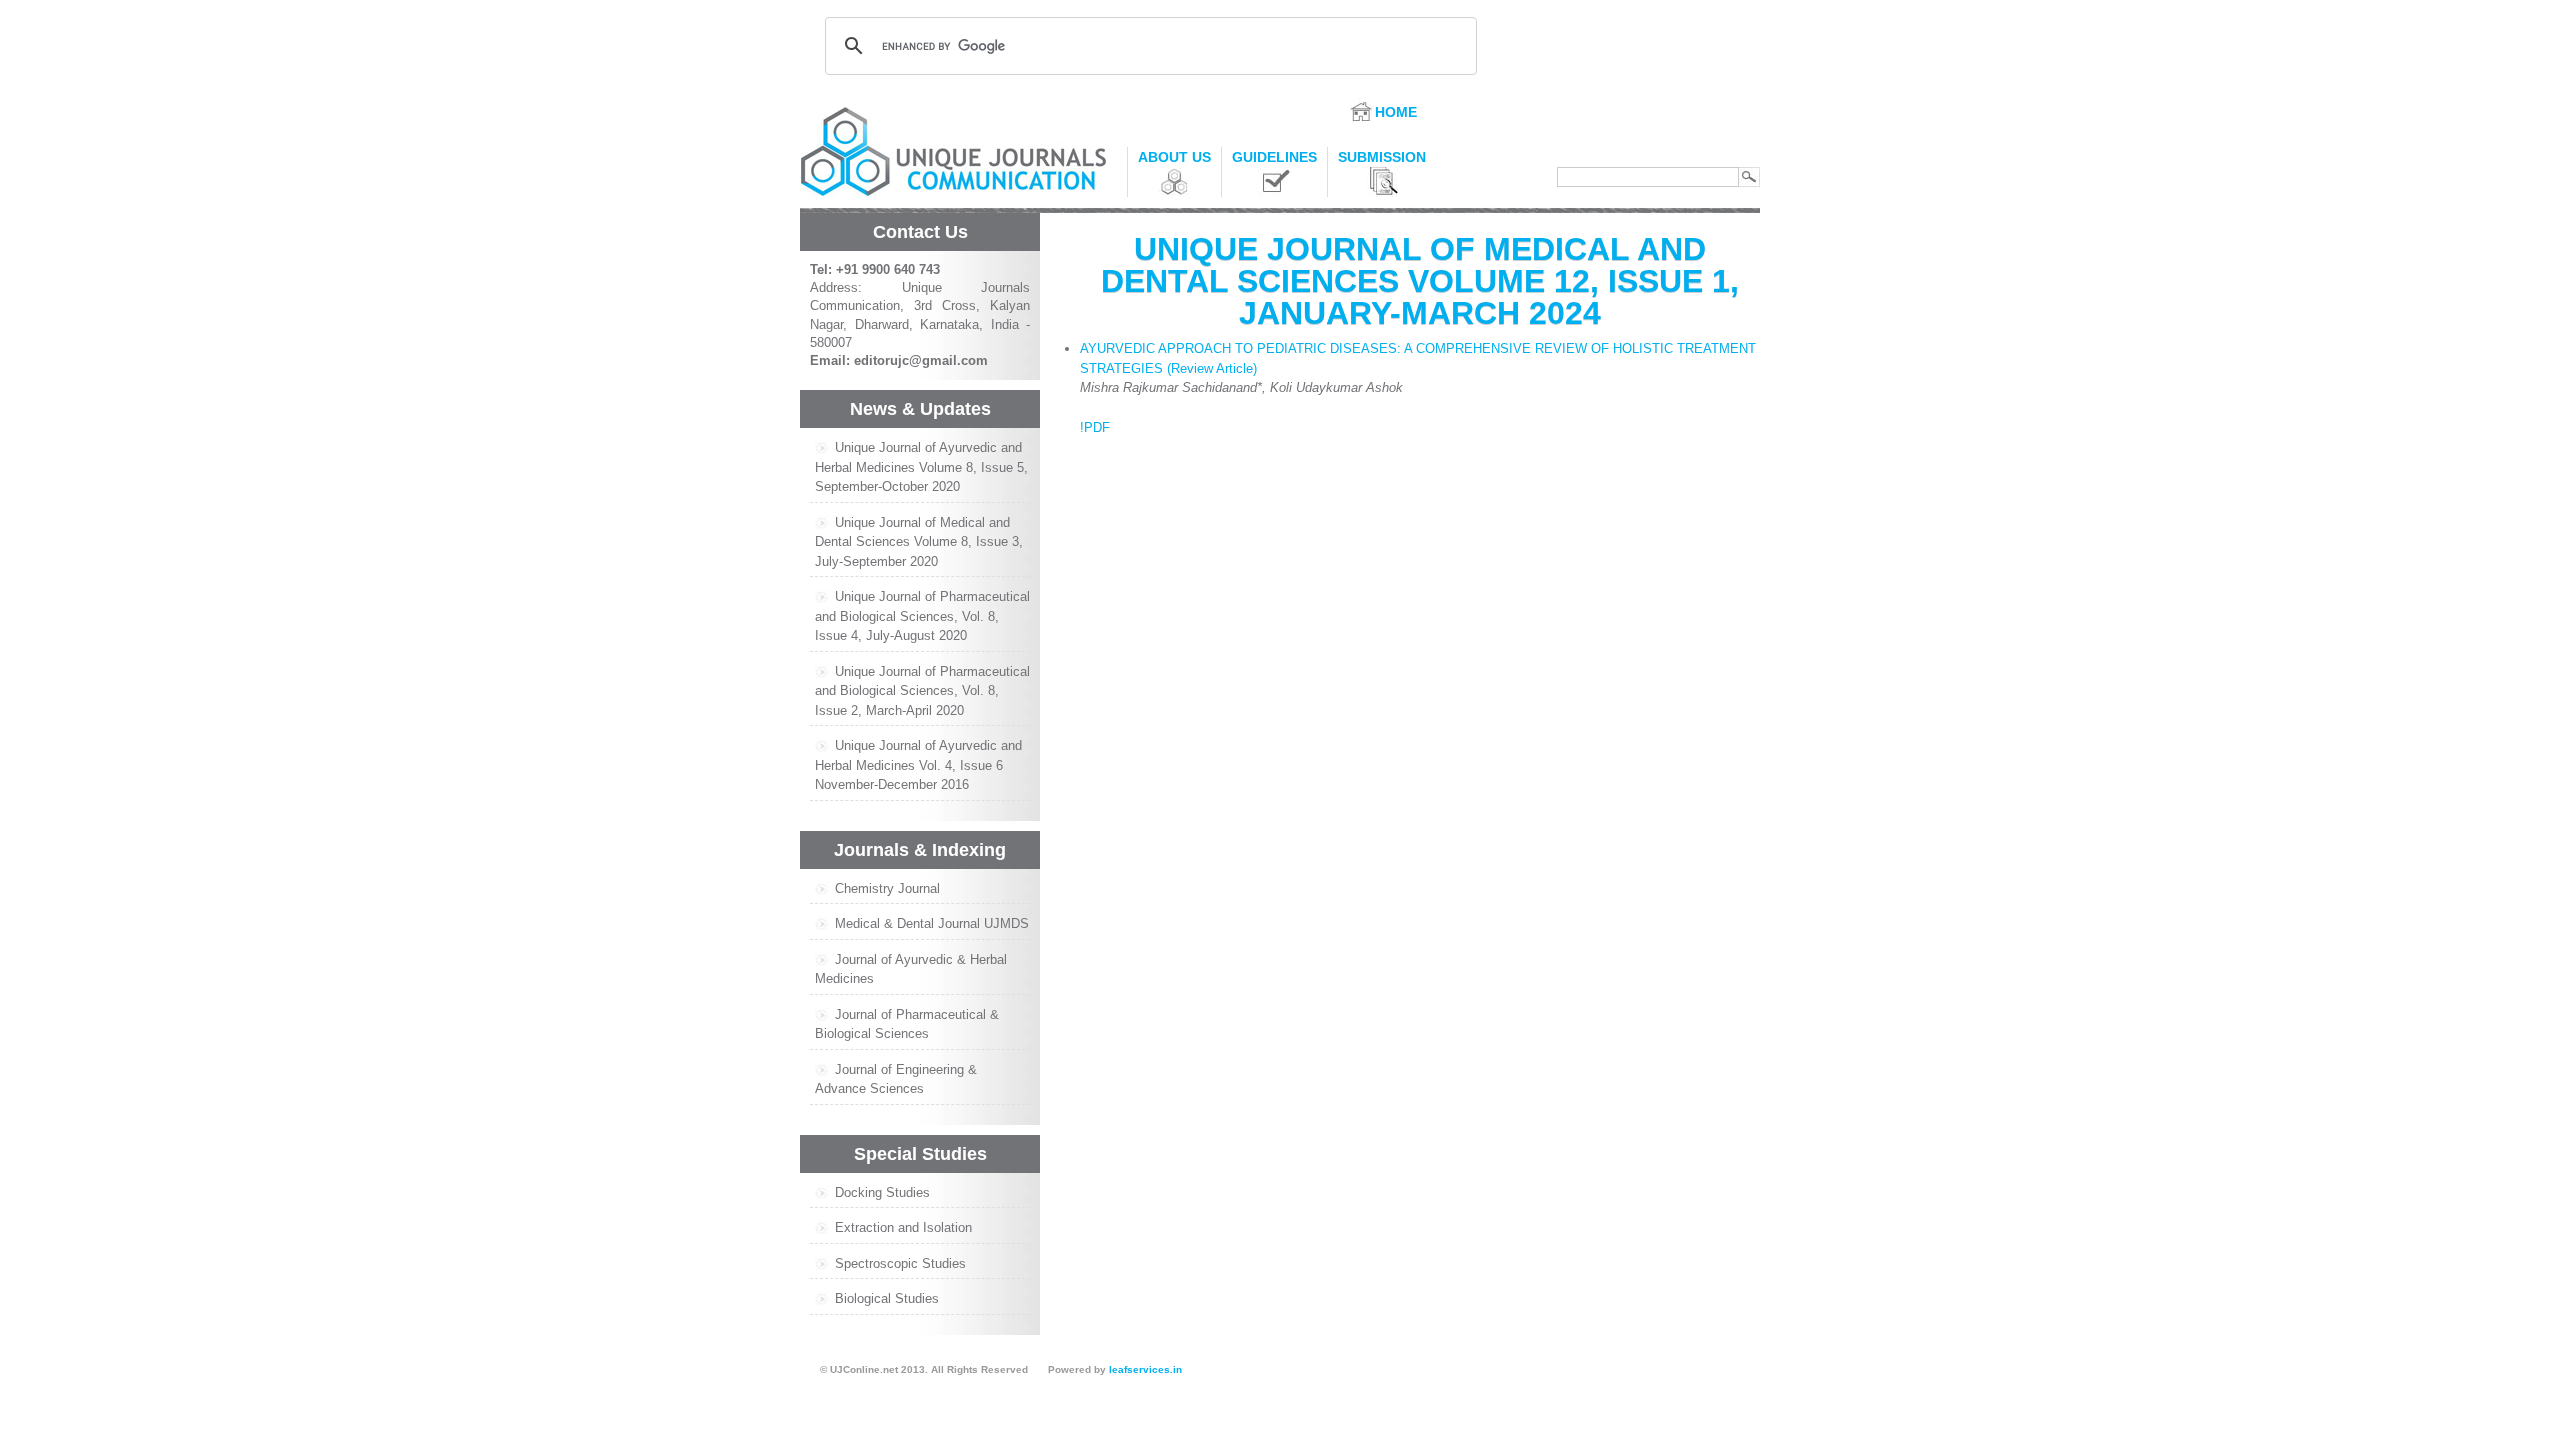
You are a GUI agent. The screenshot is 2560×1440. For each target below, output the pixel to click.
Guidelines (1274, 157)
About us (1174, 157)
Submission (1382, 157)
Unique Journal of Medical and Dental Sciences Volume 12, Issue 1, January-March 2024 (1420, 281)
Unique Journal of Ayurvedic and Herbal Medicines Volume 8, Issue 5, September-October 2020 (921, 467)
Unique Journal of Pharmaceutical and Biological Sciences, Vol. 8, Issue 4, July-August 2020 (922, 616)
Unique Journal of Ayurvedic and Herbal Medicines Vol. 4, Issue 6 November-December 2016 (918, 765)
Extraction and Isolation (903, 1227)
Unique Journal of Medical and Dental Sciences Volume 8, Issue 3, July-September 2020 (919, 542)
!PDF (1095, 427)
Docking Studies (882, 1192)
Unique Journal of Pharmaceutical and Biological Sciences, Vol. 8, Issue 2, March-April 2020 (922, 691)
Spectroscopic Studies (900, 1263)
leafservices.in (1145, 1369)
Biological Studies (887, 1298)
